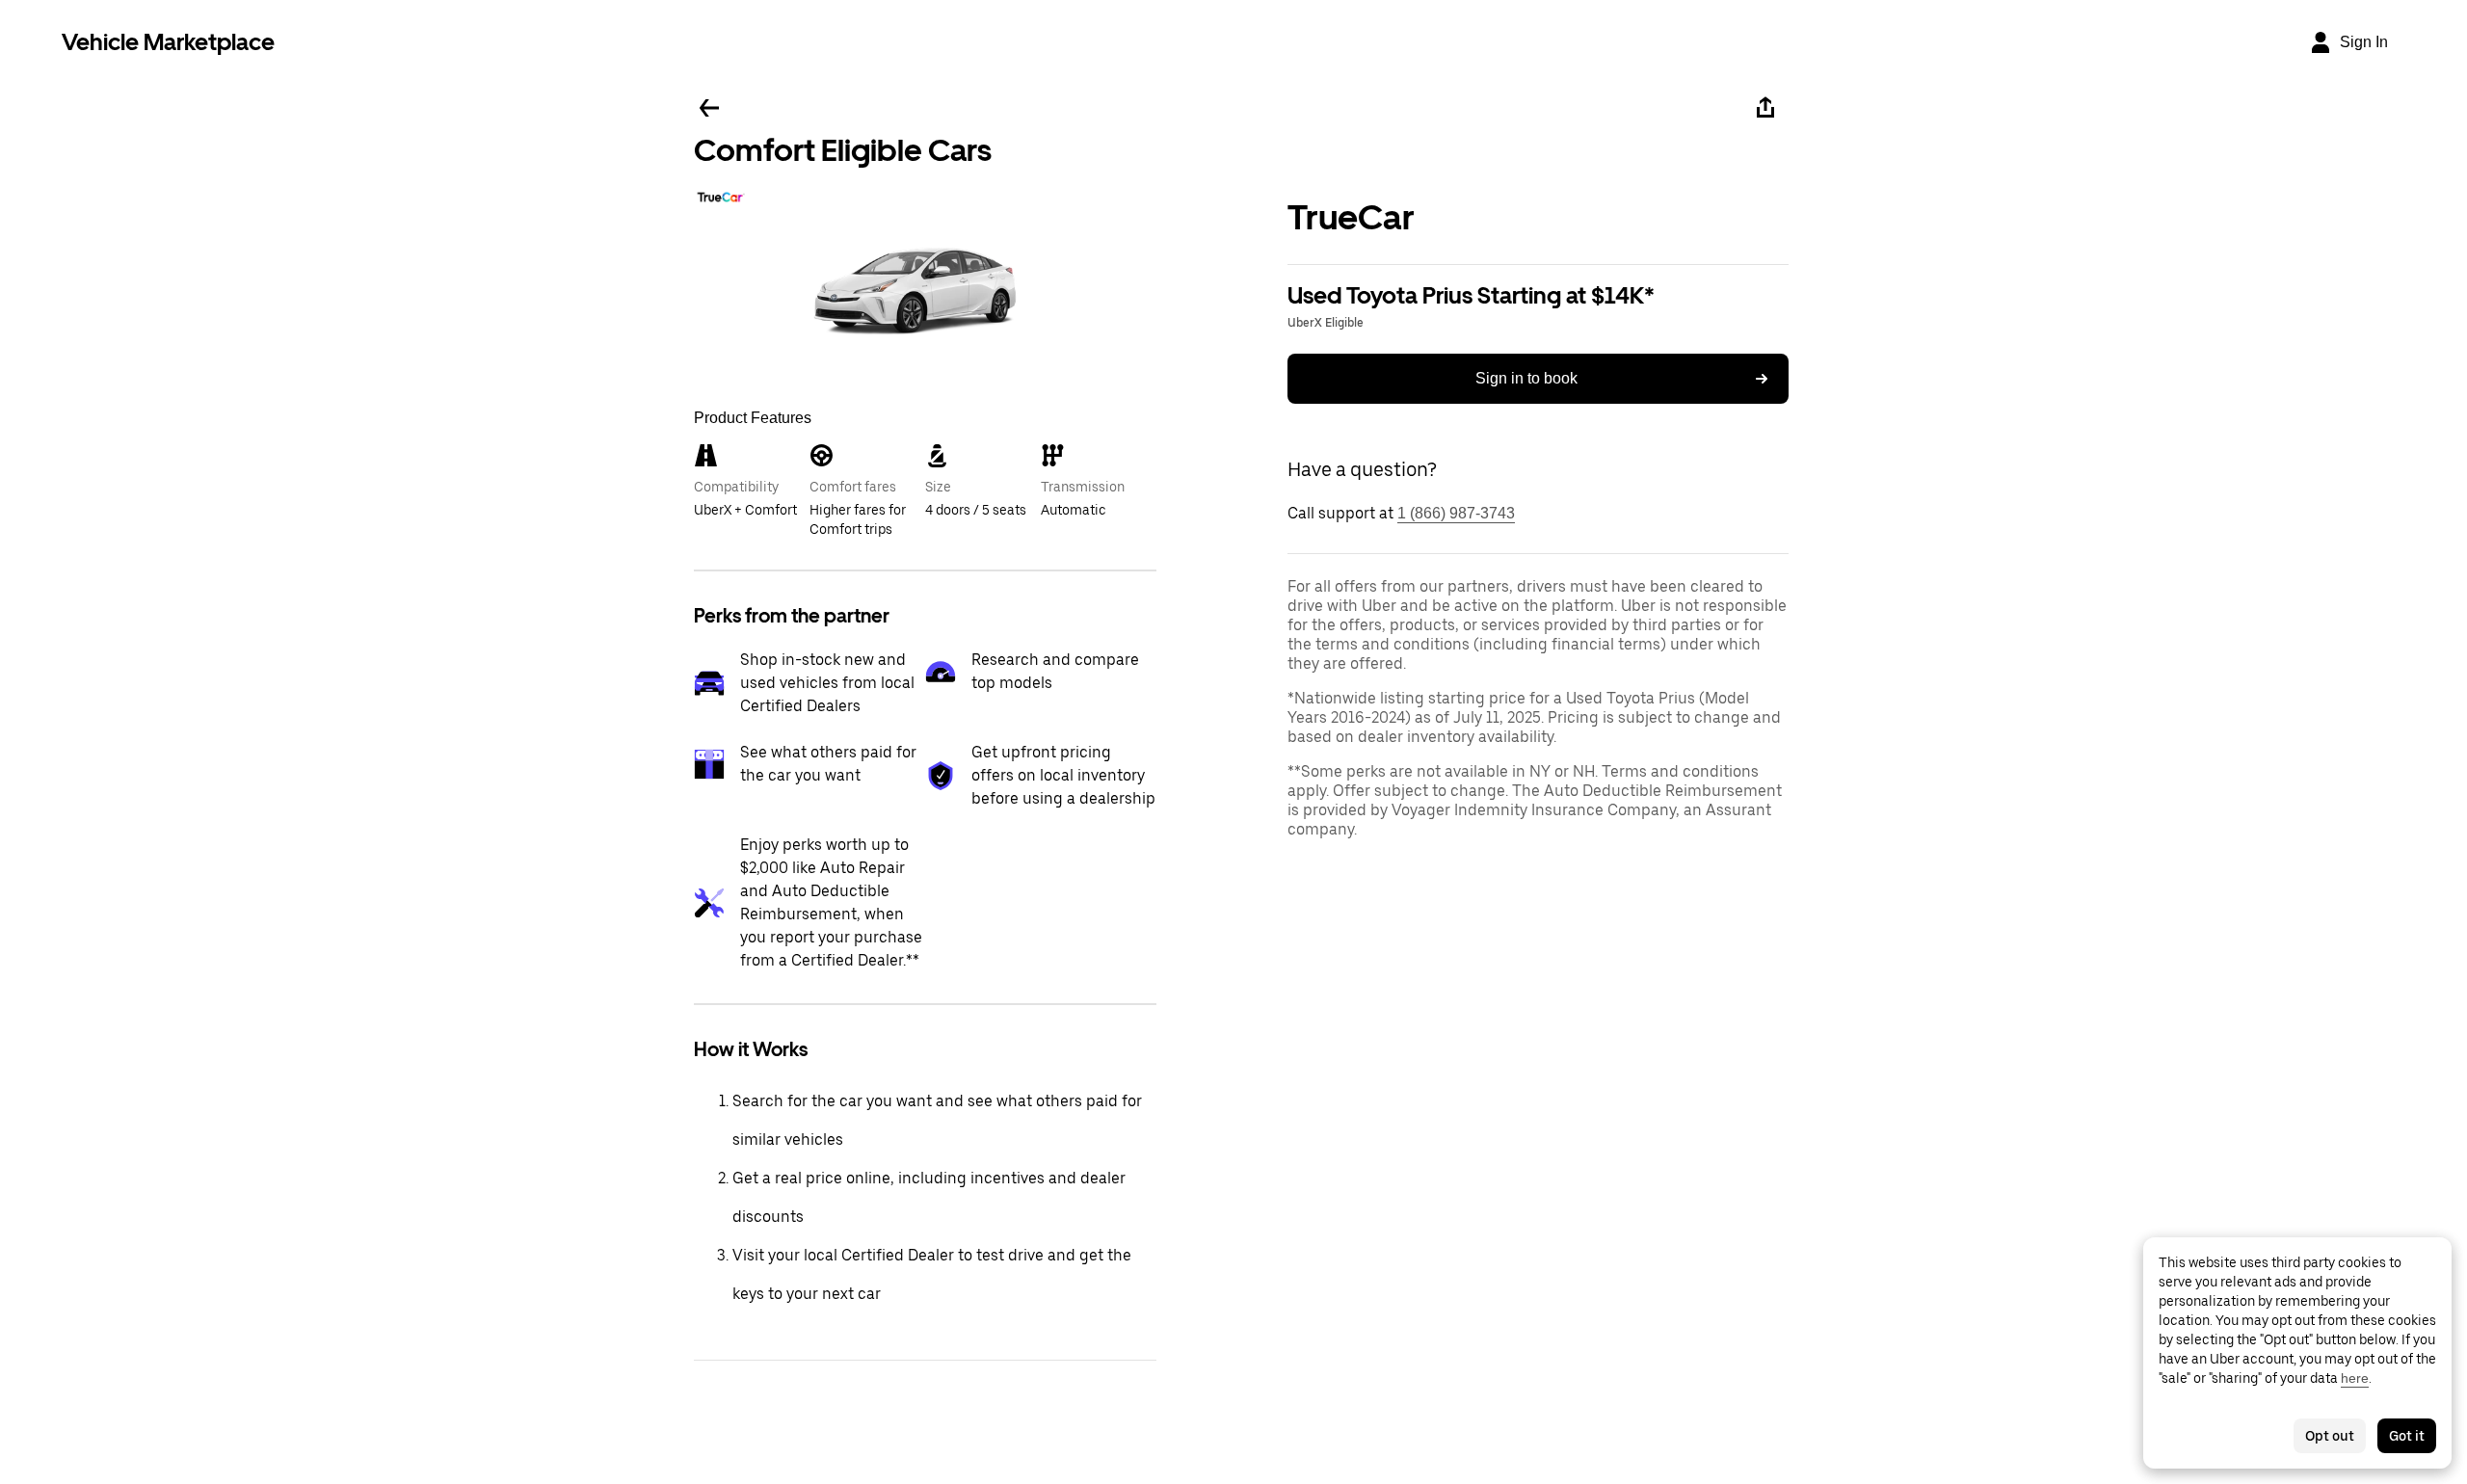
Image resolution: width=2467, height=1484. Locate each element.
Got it (2407, 1436)
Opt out (2330, 1436)
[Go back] (709, 108)
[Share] (1765, 108)
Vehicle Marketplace (168, 42)
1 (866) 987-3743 (1456, 513)
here (2355, 1378)
